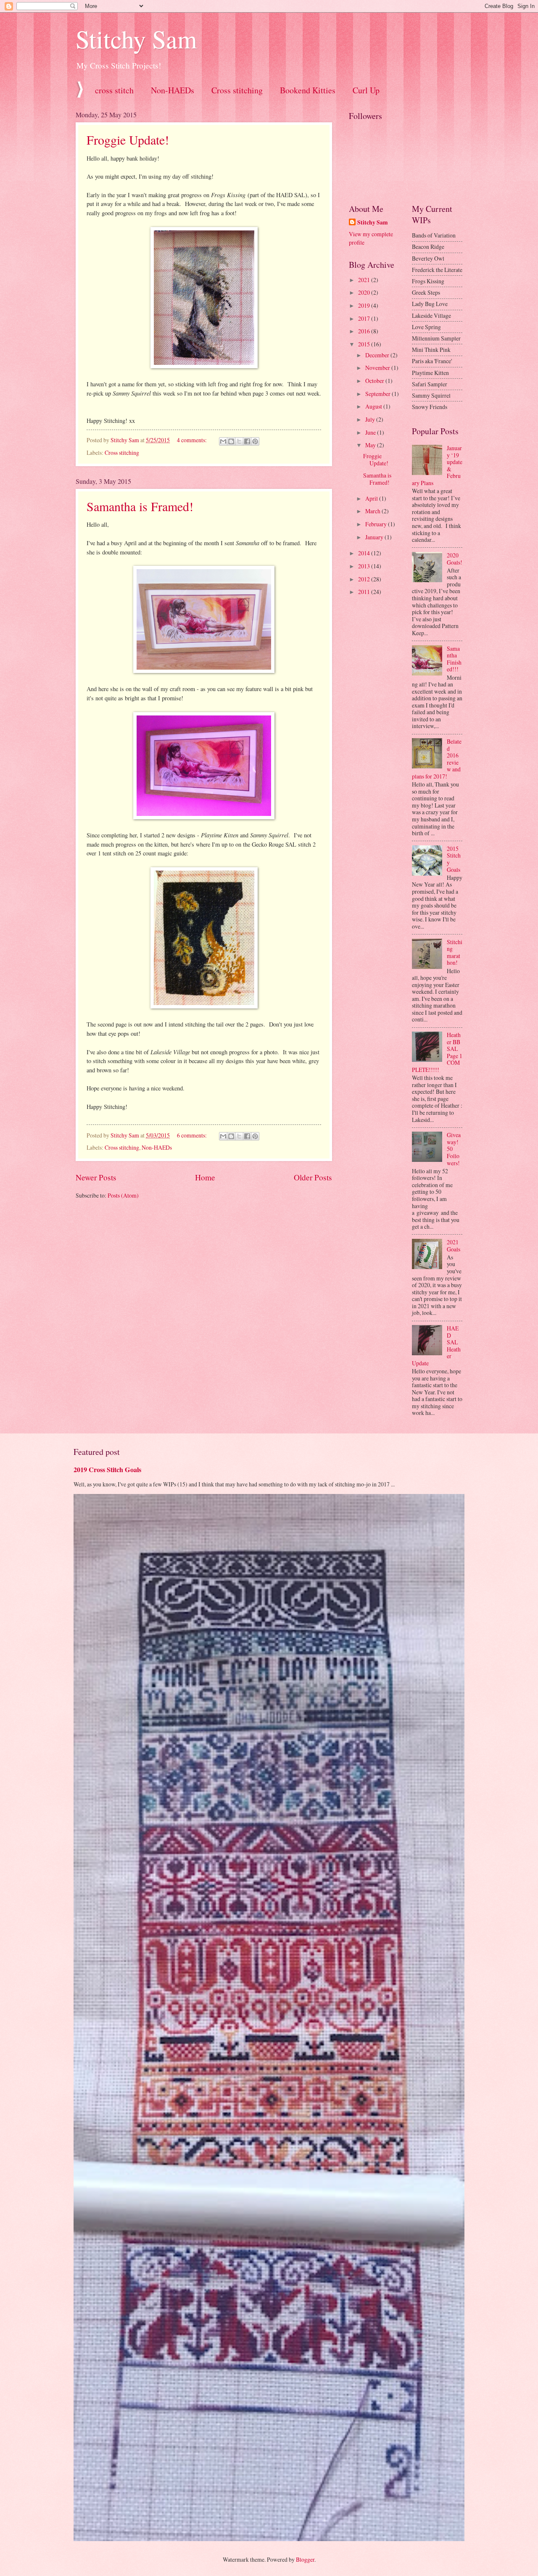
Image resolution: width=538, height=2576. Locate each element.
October (375, 381)
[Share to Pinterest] (255, 441)
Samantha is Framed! (140, 506)
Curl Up (366, 90)
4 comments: (193, 440)
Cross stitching (237, 90)
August (374, 406)
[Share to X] (239, 441)
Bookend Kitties (308, 90)
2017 (365, 318)
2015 (365, 344)
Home (205, 1177)
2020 (365, 292)
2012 (365, 579)
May (371, 445)
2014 (365, 553)
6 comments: (193, 1135)
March (373, 511)
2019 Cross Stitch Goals (107, 1470)
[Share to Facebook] (247, 441)
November (378, 368)
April (372, 498)
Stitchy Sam (136, 39)
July (371, 419)
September (378, 394)
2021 (365, 280)
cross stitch (114, 90)
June (371, 432)
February (377, 524)
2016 (365, 331)
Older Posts (313, 1177)
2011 (365, 592)
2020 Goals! (455, 559)
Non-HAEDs (173, 90)
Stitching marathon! (455, 952)
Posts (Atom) (123, 1195)
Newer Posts (96, 1177)
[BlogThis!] (231, 441)
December (378, 355)
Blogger (305, 2559)
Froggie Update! (128, 140)
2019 (365, 305)
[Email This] (223, 441)
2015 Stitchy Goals (454, 859)
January (375, 537)
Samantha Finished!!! (454, 659)
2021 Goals (454, 1246)
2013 (365, 566)
